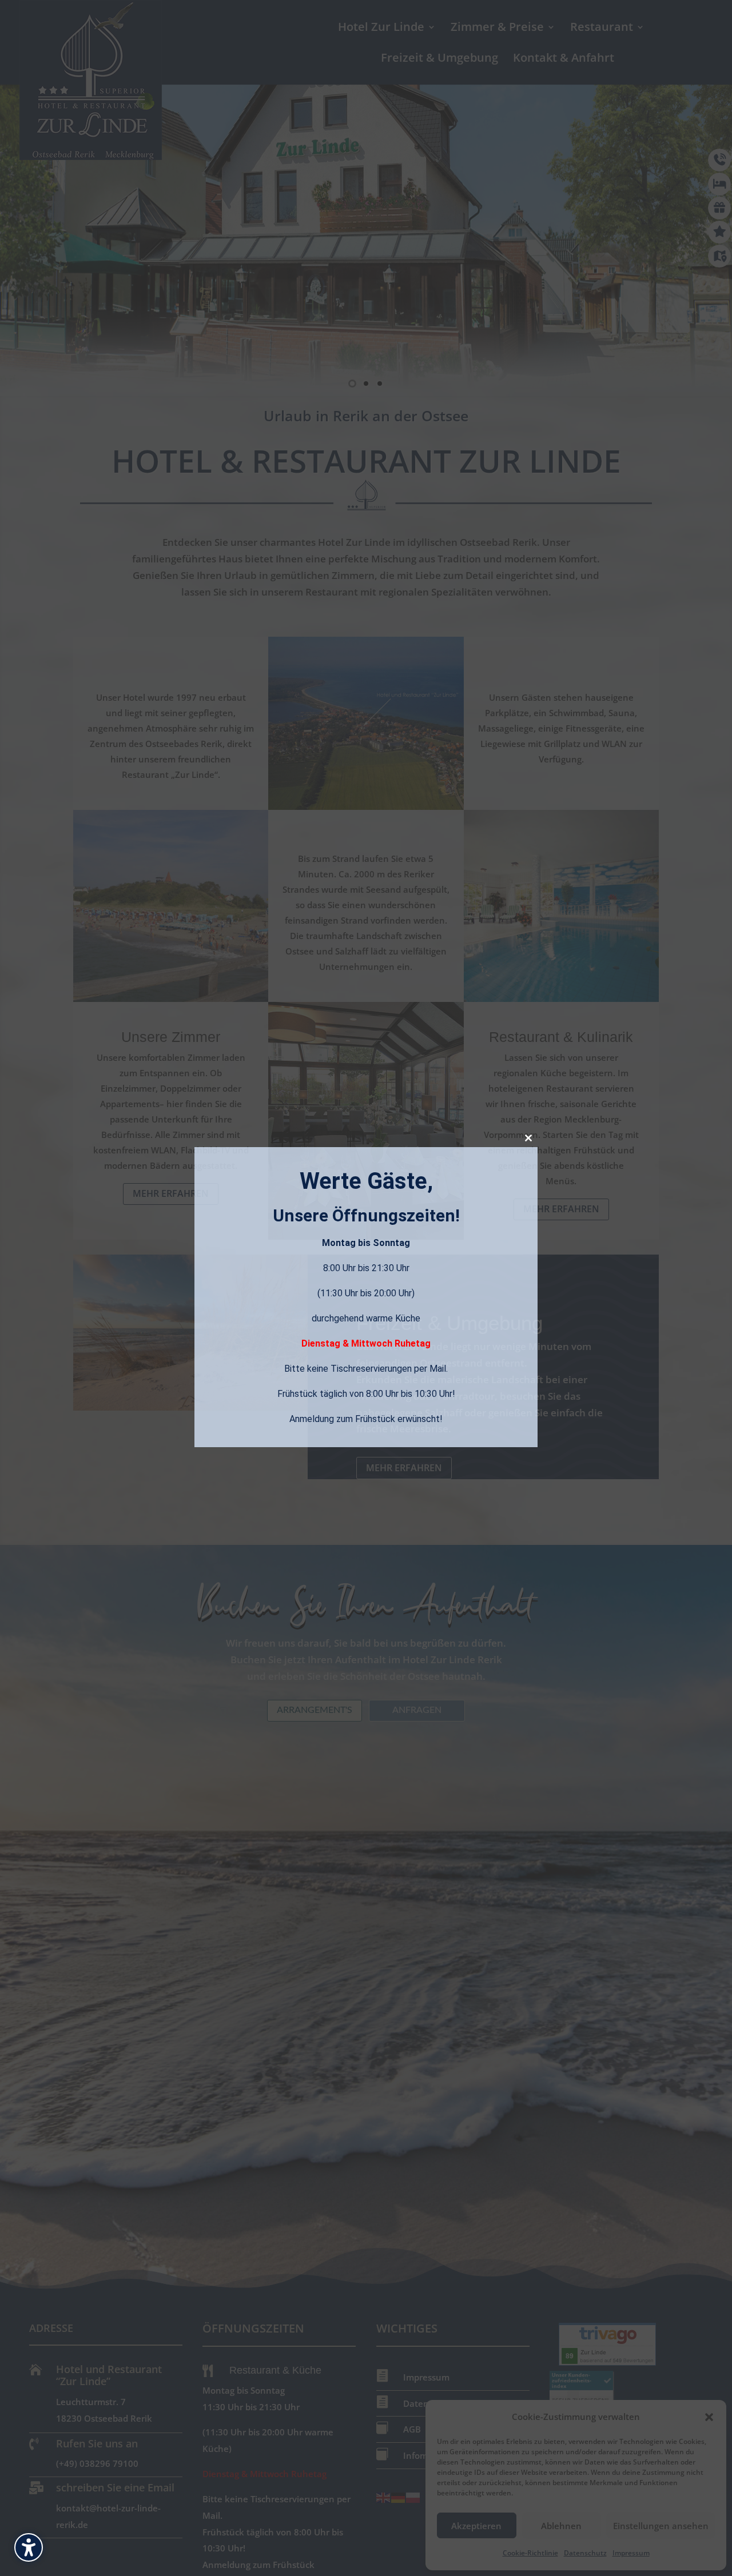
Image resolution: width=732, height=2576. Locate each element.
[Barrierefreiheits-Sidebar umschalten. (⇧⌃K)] (29, 2547)
